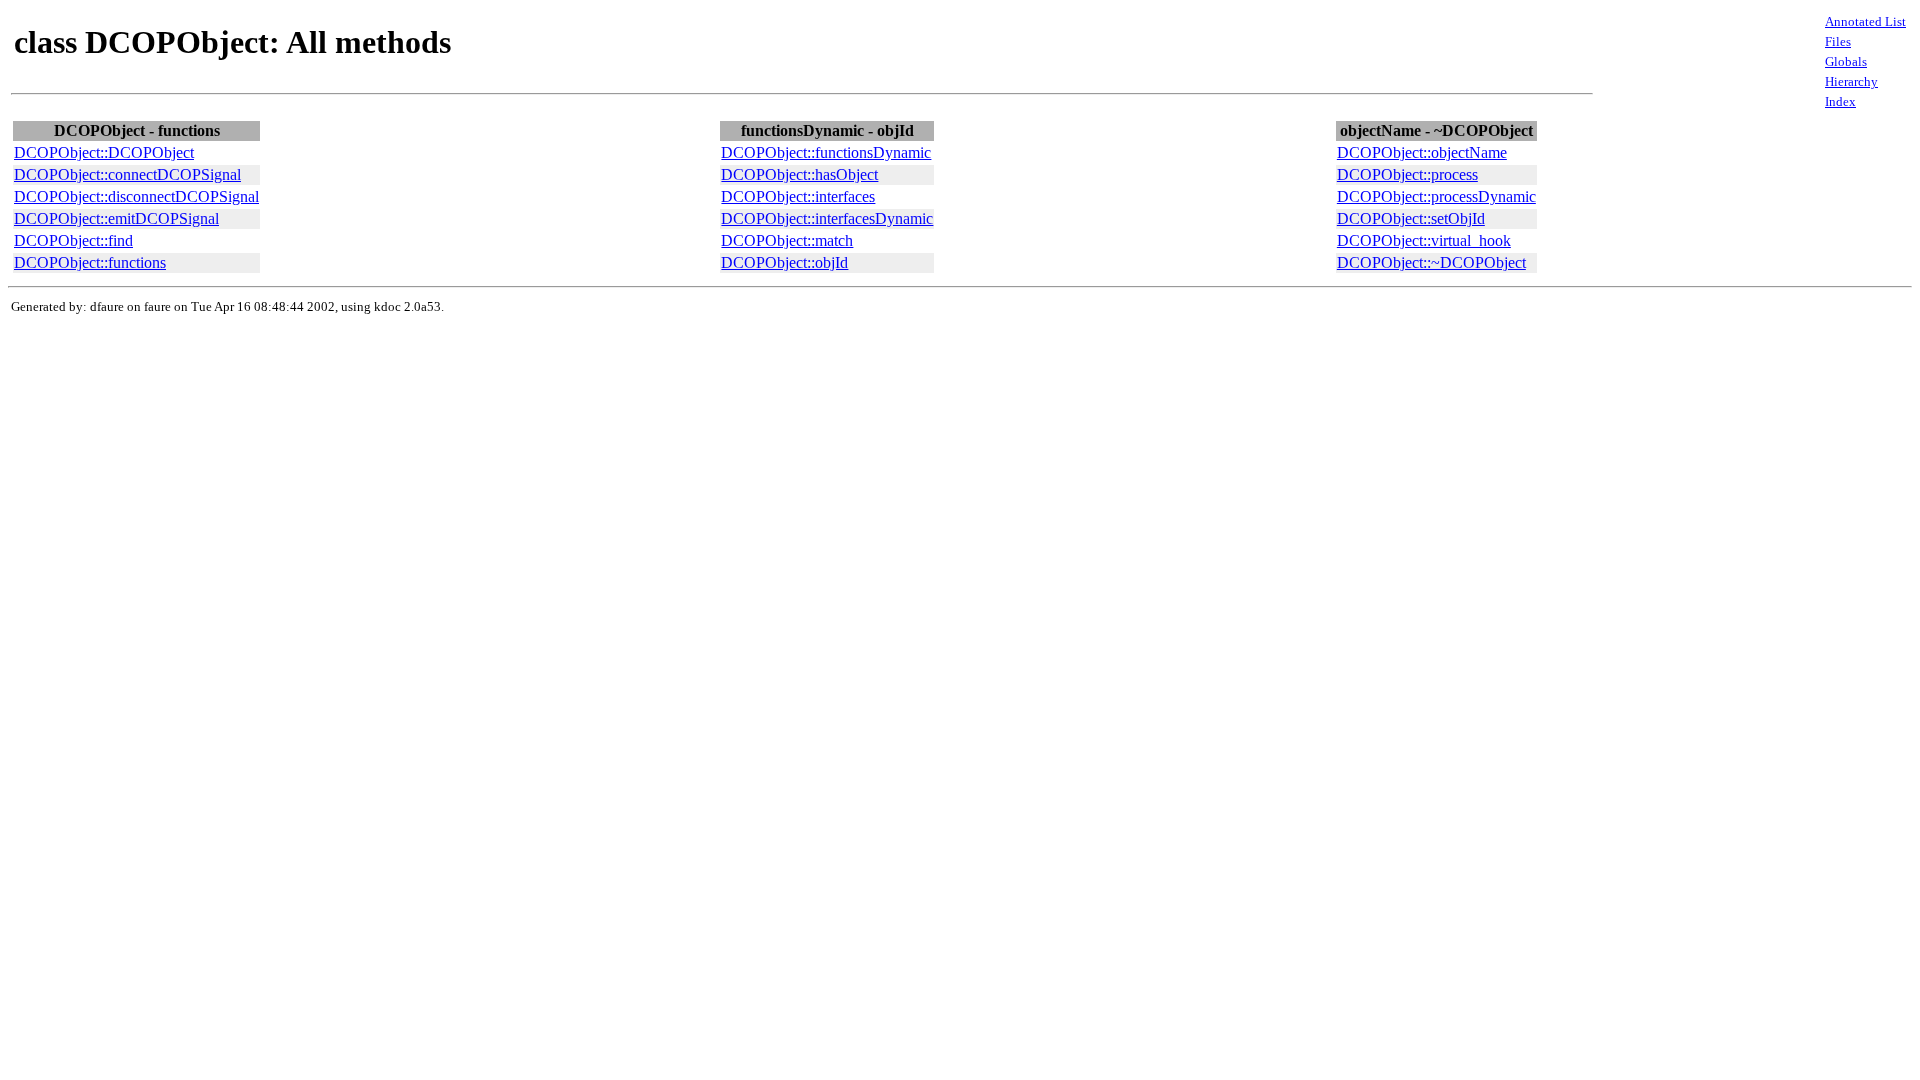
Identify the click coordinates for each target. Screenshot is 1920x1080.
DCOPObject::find (73, 240)
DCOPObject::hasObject (799, 174)
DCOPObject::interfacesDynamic (827, 218)
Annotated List (1865, 21)
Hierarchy (1851, 81)
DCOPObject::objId (784, 262)
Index (1840, 101)
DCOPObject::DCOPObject (104, 152)
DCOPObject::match (787, 240)
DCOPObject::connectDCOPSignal (127, 174)
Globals (1846, 61)
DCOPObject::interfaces (798, 196)
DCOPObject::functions (90, 262)
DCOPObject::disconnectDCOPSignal (136, 196)
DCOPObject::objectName (1422, 152)
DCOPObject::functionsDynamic (826, 152)
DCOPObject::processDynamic (1436, 196)
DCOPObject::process (1407, 174)
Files (1838, 41)
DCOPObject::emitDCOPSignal (116, 218)
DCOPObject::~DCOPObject (1431, 262)
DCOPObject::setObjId (1411, 218)
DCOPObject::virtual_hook (1424, 240)
